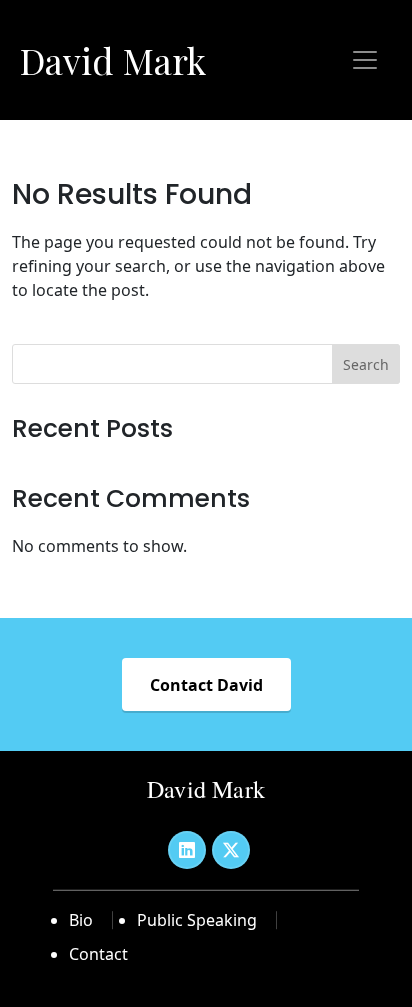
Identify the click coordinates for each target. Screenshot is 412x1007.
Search (366, 364)
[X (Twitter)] (231, 850)
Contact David (206, 685)
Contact (98, 954)
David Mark (113, 60)
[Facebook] (187, 850)
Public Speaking (197, 920)
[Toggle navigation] (365, 60)
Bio (81, 920)
